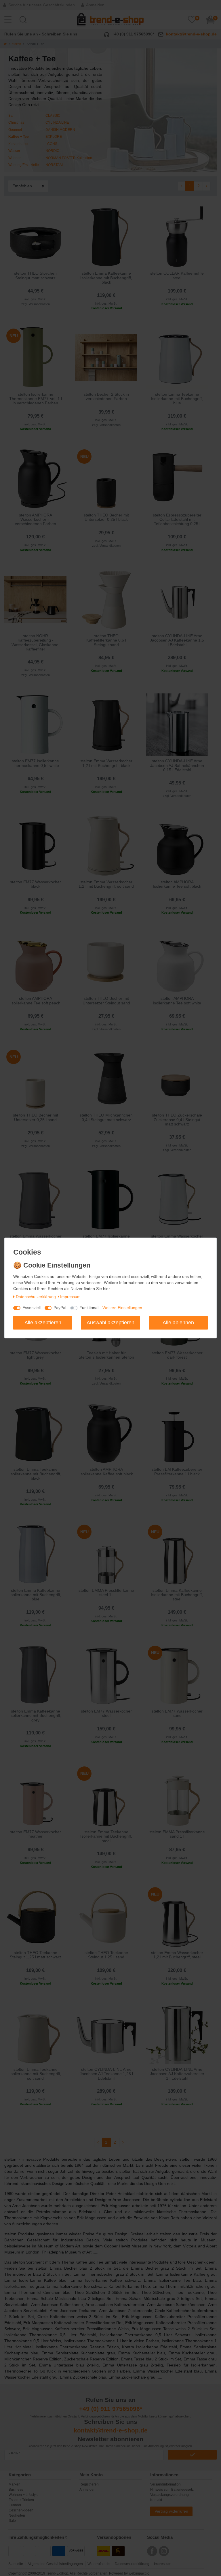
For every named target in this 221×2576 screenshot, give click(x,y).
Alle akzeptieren (43, 1323)
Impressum (70, 1297)
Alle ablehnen (178, 1323)
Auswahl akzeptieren (110, 1323)
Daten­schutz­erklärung (36, 1297)
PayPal (60, 1308)
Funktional (89, 1308)
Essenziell (32, 1308)
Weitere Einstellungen (122, 1308)
